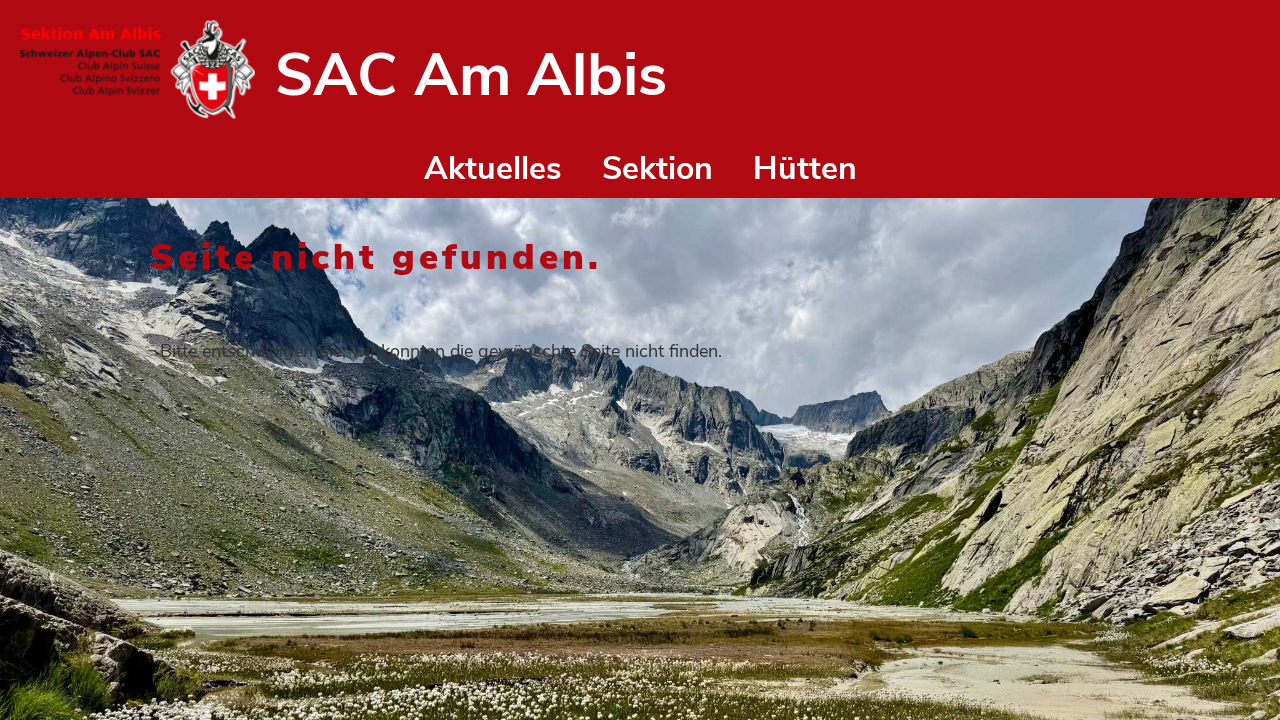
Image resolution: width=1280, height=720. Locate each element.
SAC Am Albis (471, 75)
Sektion (657, 168)
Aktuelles (493, 168)
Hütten (805, 168)
